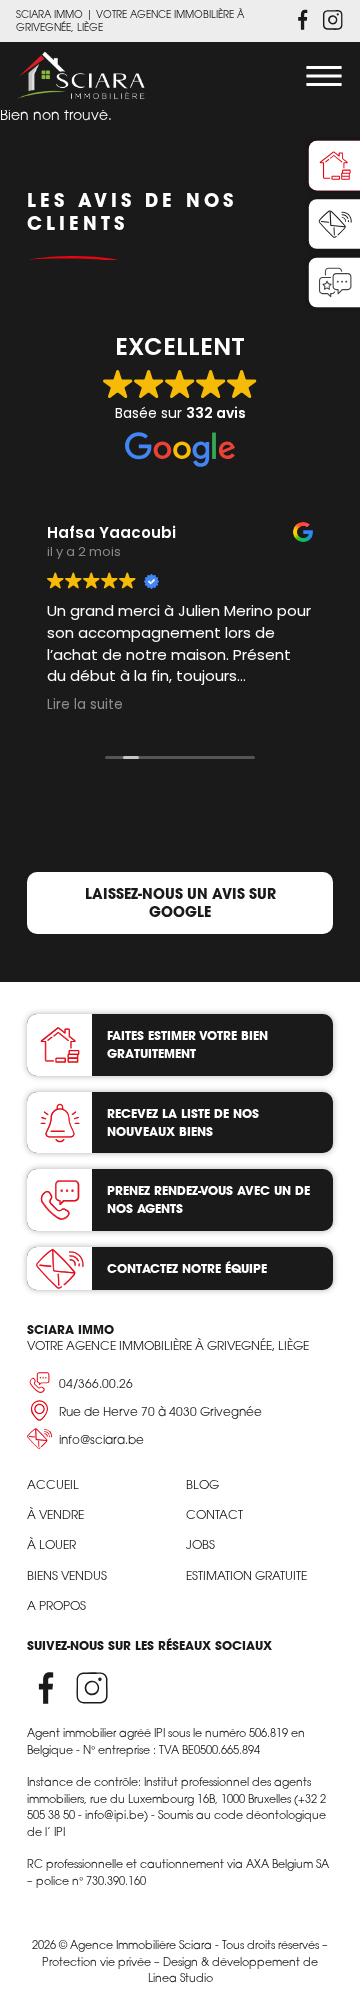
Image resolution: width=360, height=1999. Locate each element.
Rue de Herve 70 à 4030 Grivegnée (160, 1411)
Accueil (53, 1484)
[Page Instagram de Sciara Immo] (333, 20)
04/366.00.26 (96, 1383)
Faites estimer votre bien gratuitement (187, 1044)
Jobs (200, 1544)
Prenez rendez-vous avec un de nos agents (208, 1199)
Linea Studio (180, 1978)
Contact (214, 1514)
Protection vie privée (96, 1962)
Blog (202, 1484)
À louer (51, 1544)
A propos (56, 1605)
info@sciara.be (101, 1439)
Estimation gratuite (246, 1575)
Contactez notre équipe (187, 1268)
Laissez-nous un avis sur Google (180, 902)
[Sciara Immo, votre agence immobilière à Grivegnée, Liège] (81, 76)
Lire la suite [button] (85, 705)
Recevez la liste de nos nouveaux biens (183, 1122)
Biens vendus (67, 1575)
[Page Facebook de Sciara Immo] (303, 20)
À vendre (55, 1514)
